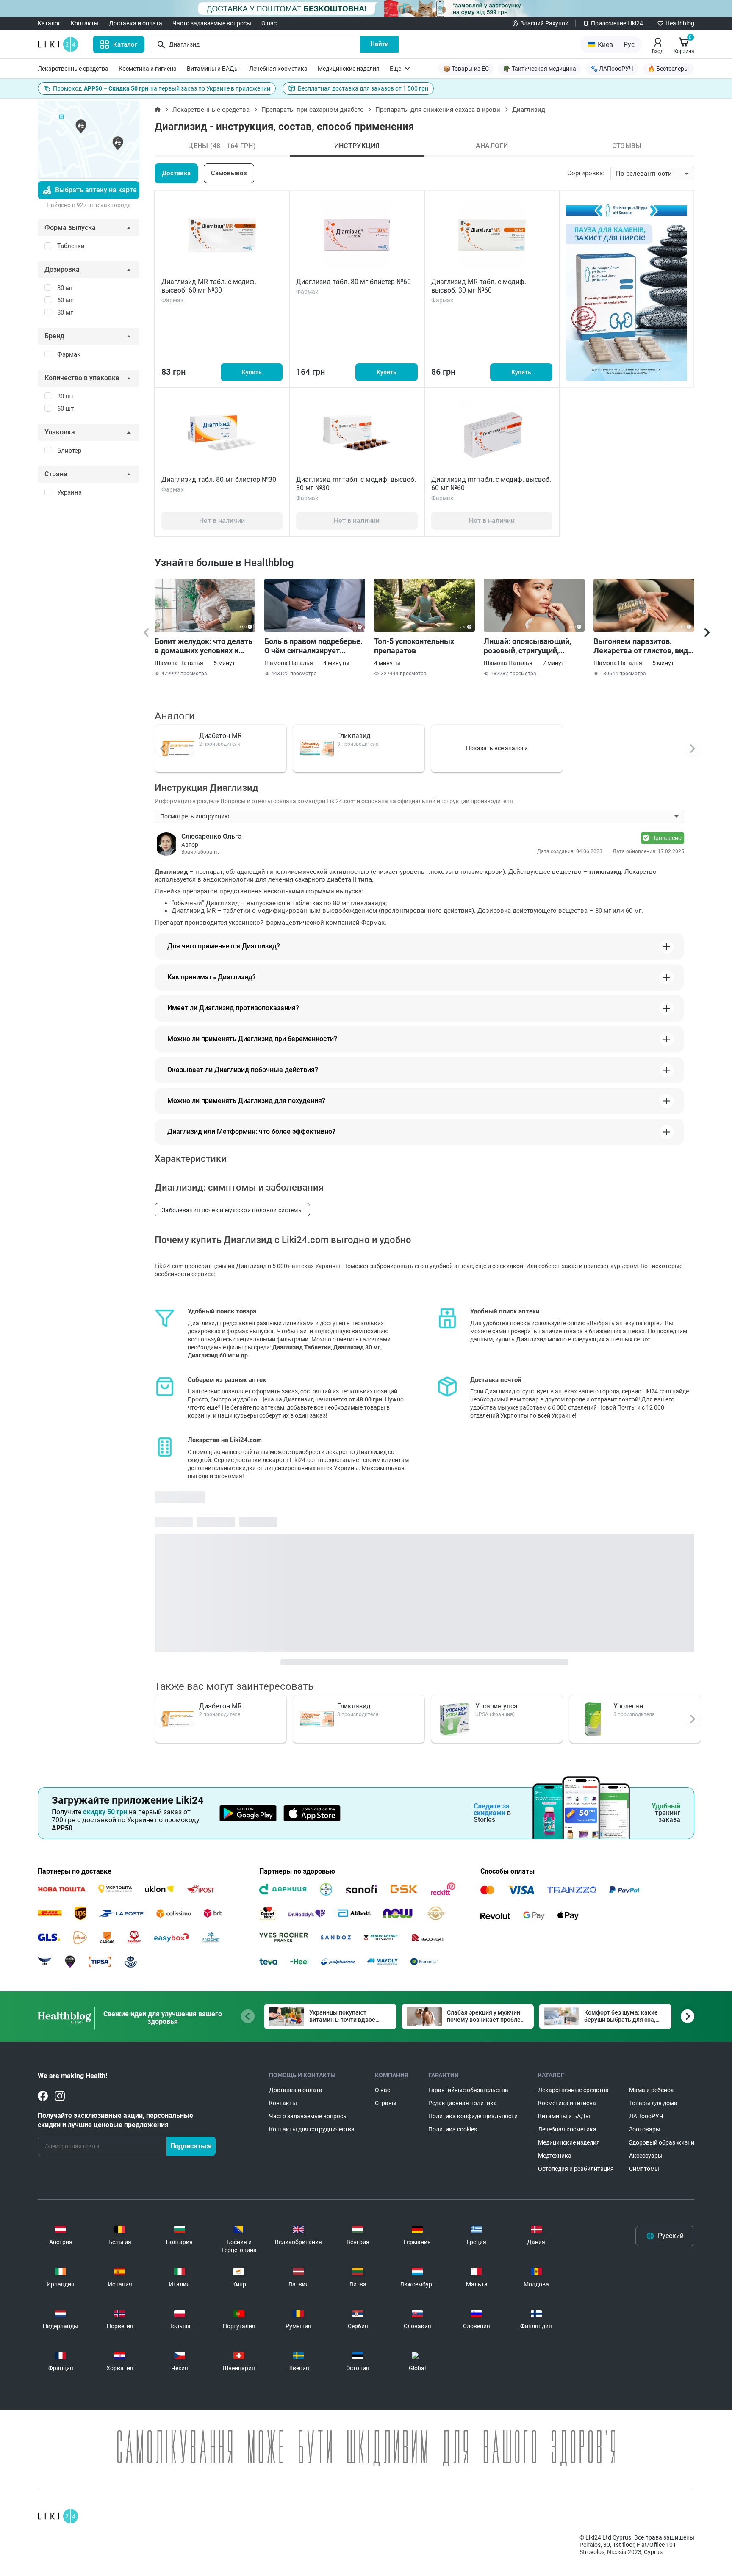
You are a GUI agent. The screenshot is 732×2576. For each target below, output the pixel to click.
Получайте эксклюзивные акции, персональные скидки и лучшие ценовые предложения (115, 2120)
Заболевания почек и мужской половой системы (232, 1210)
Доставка (176, 173)
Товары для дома (653, 2103)
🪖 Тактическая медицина (540, 69)
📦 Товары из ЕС (466, 69)
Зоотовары (645, 2129)
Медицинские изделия (349, 69)
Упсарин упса (496, 1706)
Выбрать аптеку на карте (96, 190)
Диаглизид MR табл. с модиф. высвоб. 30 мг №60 (479, 286)
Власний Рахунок (544, 23)
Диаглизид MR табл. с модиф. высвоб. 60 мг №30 (209, 286)
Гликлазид (354, 736)
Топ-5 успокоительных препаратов (414, 646)
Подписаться (191, 2146)
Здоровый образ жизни (662, 2142)
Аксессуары (646, 2156)
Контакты (85, 23)
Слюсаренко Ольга (212, 836)
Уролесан (628, 1706)
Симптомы (644, 2169)
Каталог (49, 23)
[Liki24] (58, 2516)
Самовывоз (229, 173)
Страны (386, 2103)
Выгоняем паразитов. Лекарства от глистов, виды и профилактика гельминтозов (644, 646)
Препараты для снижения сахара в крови (438, 110)
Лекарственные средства (73, 69)
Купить (252, 372)
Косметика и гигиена (148, 69)
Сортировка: (586, 173)
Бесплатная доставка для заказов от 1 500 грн (363, 88)
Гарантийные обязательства (468, 2090)
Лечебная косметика (278, 69)
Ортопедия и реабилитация (576, 2169)
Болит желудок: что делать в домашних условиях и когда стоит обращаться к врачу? (204, 646)
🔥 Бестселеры (668, 69)
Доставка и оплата (136, 23)
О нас (269, 23)
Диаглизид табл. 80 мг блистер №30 (219, 480)
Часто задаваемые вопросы (212, 23)
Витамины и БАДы (213, 69)
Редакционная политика (463, 2103)
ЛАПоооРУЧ (646, 2116)
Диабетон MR (220, 736)
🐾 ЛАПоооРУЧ (612, 69)
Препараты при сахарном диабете (312, 110)
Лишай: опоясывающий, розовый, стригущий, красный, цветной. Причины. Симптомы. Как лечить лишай (531, 646)
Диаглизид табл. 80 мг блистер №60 (354, 282)
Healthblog (680, 23)
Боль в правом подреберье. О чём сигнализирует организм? (313, 646)
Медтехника (555, 2156)
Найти (380, 44)
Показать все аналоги (497, 748)
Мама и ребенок (652, 2090)
